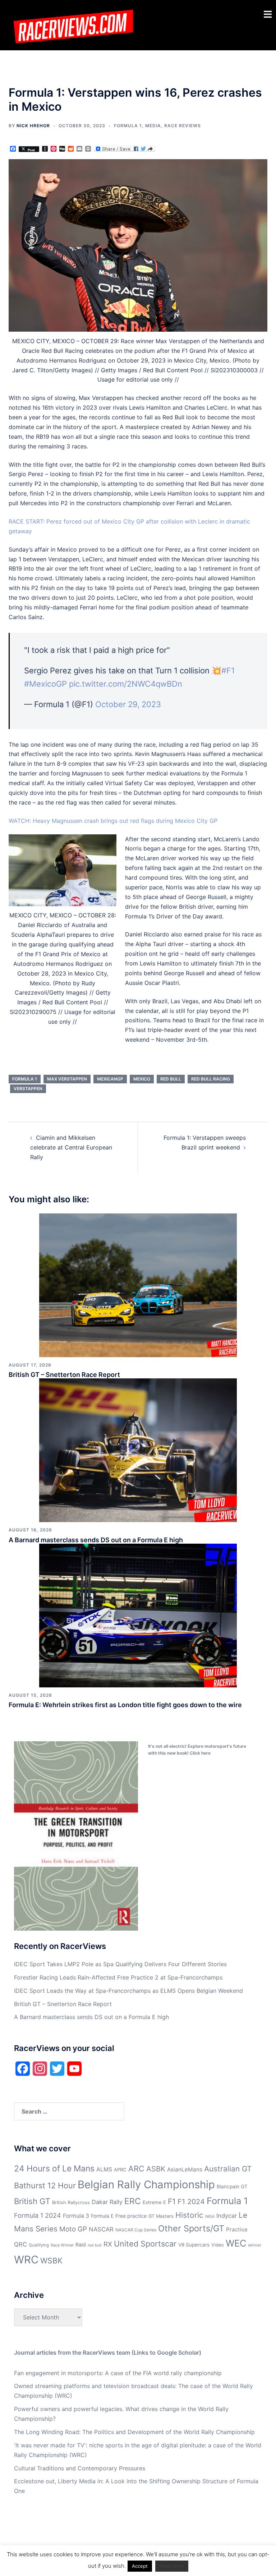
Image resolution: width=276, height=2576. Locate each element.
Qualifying (39, 2245)
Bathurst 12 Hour (45, 2185)
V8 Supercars (194, 2245)
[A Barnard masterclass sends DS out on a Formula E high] (138, 1450)
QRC (20, 2244)
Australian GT (228, 2169)
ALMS (104, 2169)
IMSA (210, 2216)
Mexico (142, 1079)
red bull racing (211, 1079)
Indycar (227, 2216)
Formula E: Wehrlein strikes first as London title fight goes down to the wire (125, 1705)
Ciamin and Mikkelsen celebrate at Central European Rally (71, 1147)
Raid (81, 2245)
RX (108, 2244)
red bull (171, 1079)
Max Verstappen (67, 1079)
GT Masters (161, 2216)
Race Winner (62, 2245)
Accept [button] (140, 2566)
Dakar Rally (107, 2202)
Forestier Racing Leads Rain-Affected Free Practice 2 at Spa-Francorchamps (118, 1977)
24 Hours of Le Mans (54, 2169)
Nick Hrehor (33, 126)
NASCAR (101, 2229)
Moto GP (73, 2229)
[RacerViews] (71, 24)
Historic (189, 2215)
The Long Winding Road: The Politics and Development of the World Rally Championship (134, 2432)
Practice (237, 2229)
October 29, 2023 (128, 704)
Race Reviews (183, 126)
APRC (120, 2170)
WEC (236, 2243)
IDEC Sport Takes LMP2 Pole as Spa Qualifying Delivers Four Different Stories (120, 1964)
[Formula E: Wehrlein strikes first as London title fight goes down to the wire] (138, 1615)
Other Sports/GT (191, 2228)
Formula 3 (76, 2216)
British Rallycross (71, 2202)
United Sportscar (145, 2244)
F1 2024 (191, 2202)
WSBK (51, 2261)
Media (153, 126)
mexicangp (110, 1079)
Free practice (131, 2216)
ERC (133, 2201)
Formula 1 (128, 126)
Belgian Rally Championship (146, 2185)
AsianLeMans (185, 2169)
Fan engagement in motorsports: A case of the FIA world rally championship (118, 2373)
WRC (26, 2260)
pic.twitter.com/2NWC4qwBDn (126, 684)
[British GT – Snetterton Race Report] (138, 1285)
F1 (172, 2201)
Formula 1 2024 (38, 2215)
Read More (172, 2566)
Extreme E (154, 2202)
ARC (136, 2169)
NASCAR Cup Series (136, 2230)
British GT (32, 2201)
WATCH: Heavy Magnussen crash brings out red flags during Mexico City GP (113, 821)
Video (218, 2245)
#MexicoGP (45, 684)
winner (255, 2245)
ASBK (156, 2169)
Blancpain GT (232, 2186)
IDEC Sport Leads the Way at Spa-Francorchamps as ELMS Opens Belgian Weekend (128, 1991)
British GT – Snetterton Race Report (64, 1375)
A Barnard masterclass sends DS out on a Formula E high (96, 1540)
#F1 (228, 671)
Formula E (102, 2216)
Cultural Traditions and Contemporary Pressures (80, 2468)
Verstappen (28, 1089)
